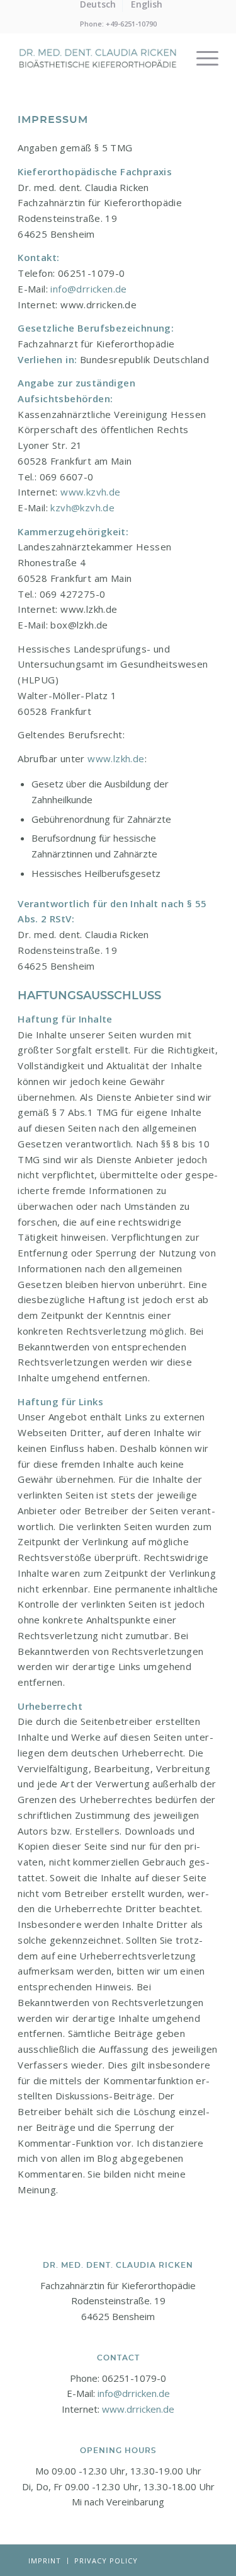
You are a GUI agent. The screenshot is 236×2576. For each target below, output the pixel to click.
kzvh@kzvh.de (82, 508)
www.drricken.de (138, 2409)
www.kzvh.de (92, 492)
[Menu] (201, 58)
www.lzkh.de (116, 758)
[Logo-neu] (98, 58)
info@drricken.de (88, 289)
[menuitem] (201, 58)
